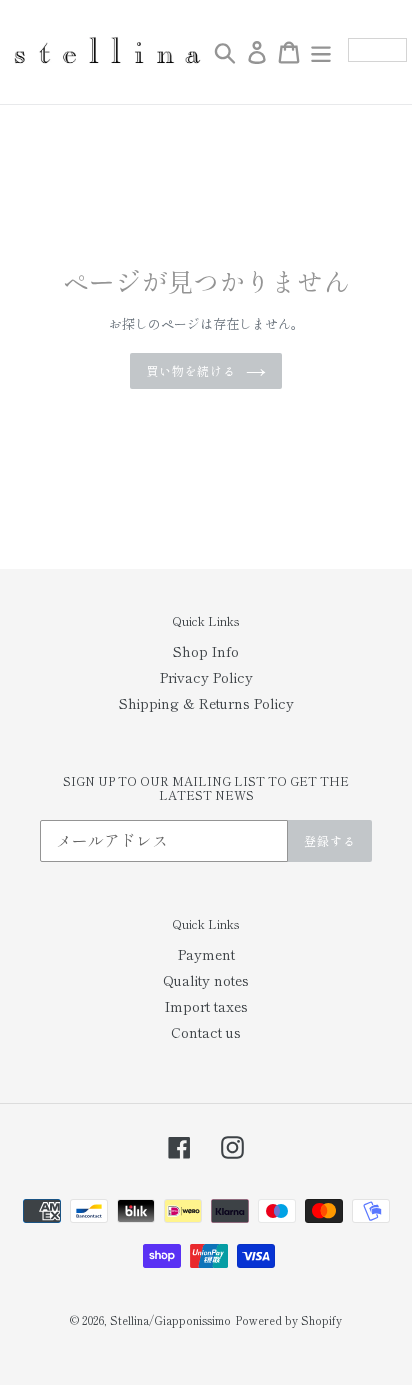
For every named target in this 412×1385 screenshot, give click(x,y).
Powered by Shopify (288, 1320)
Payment (206, 954)
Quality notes (206, 980)
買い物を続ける (191, 370)
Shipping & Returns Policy (206, 703)
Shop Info (206, 651)
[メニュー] (321, 52)
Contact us (206, 1032)
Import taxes (206, 1006)
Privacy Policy (206, 677)
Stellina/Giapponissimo (170, 1320)
